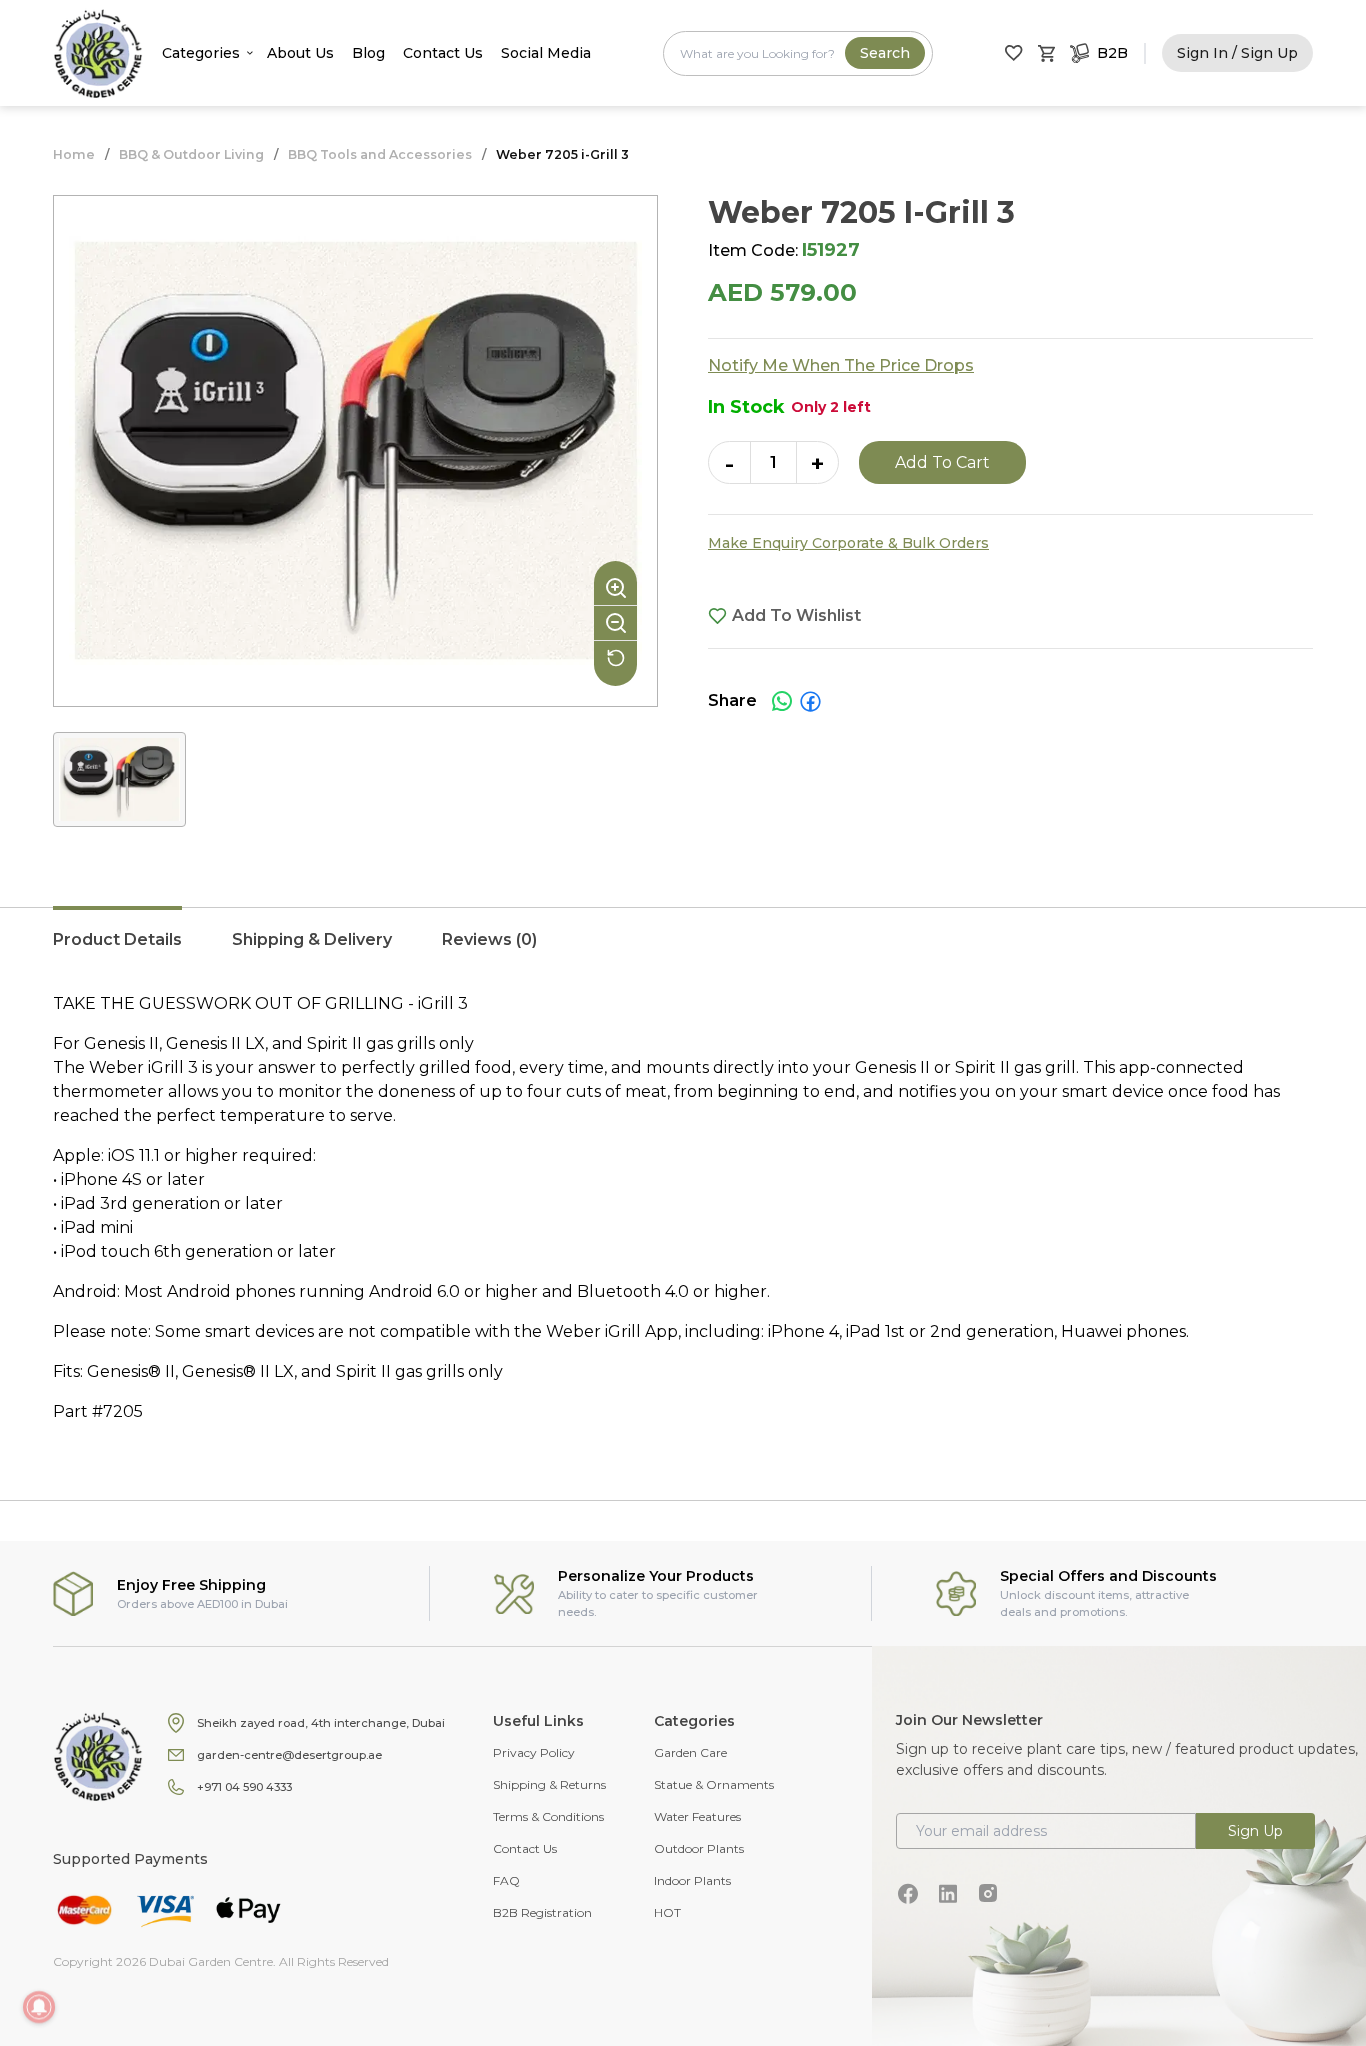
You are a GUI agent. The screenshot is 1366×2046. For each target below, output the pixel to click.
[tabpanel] (683, 1208)
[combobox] (798, 53)
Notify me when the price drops (841, 365)
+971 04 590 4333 (244, 1787)
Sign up (1255, 1831)
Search (885, 53)
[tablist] (683, 950)
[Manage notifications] (39, 2007)
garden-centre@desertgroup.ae (289, 1755)
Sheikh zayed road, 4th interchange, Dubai (321, 1723)
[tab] (117, 950)
